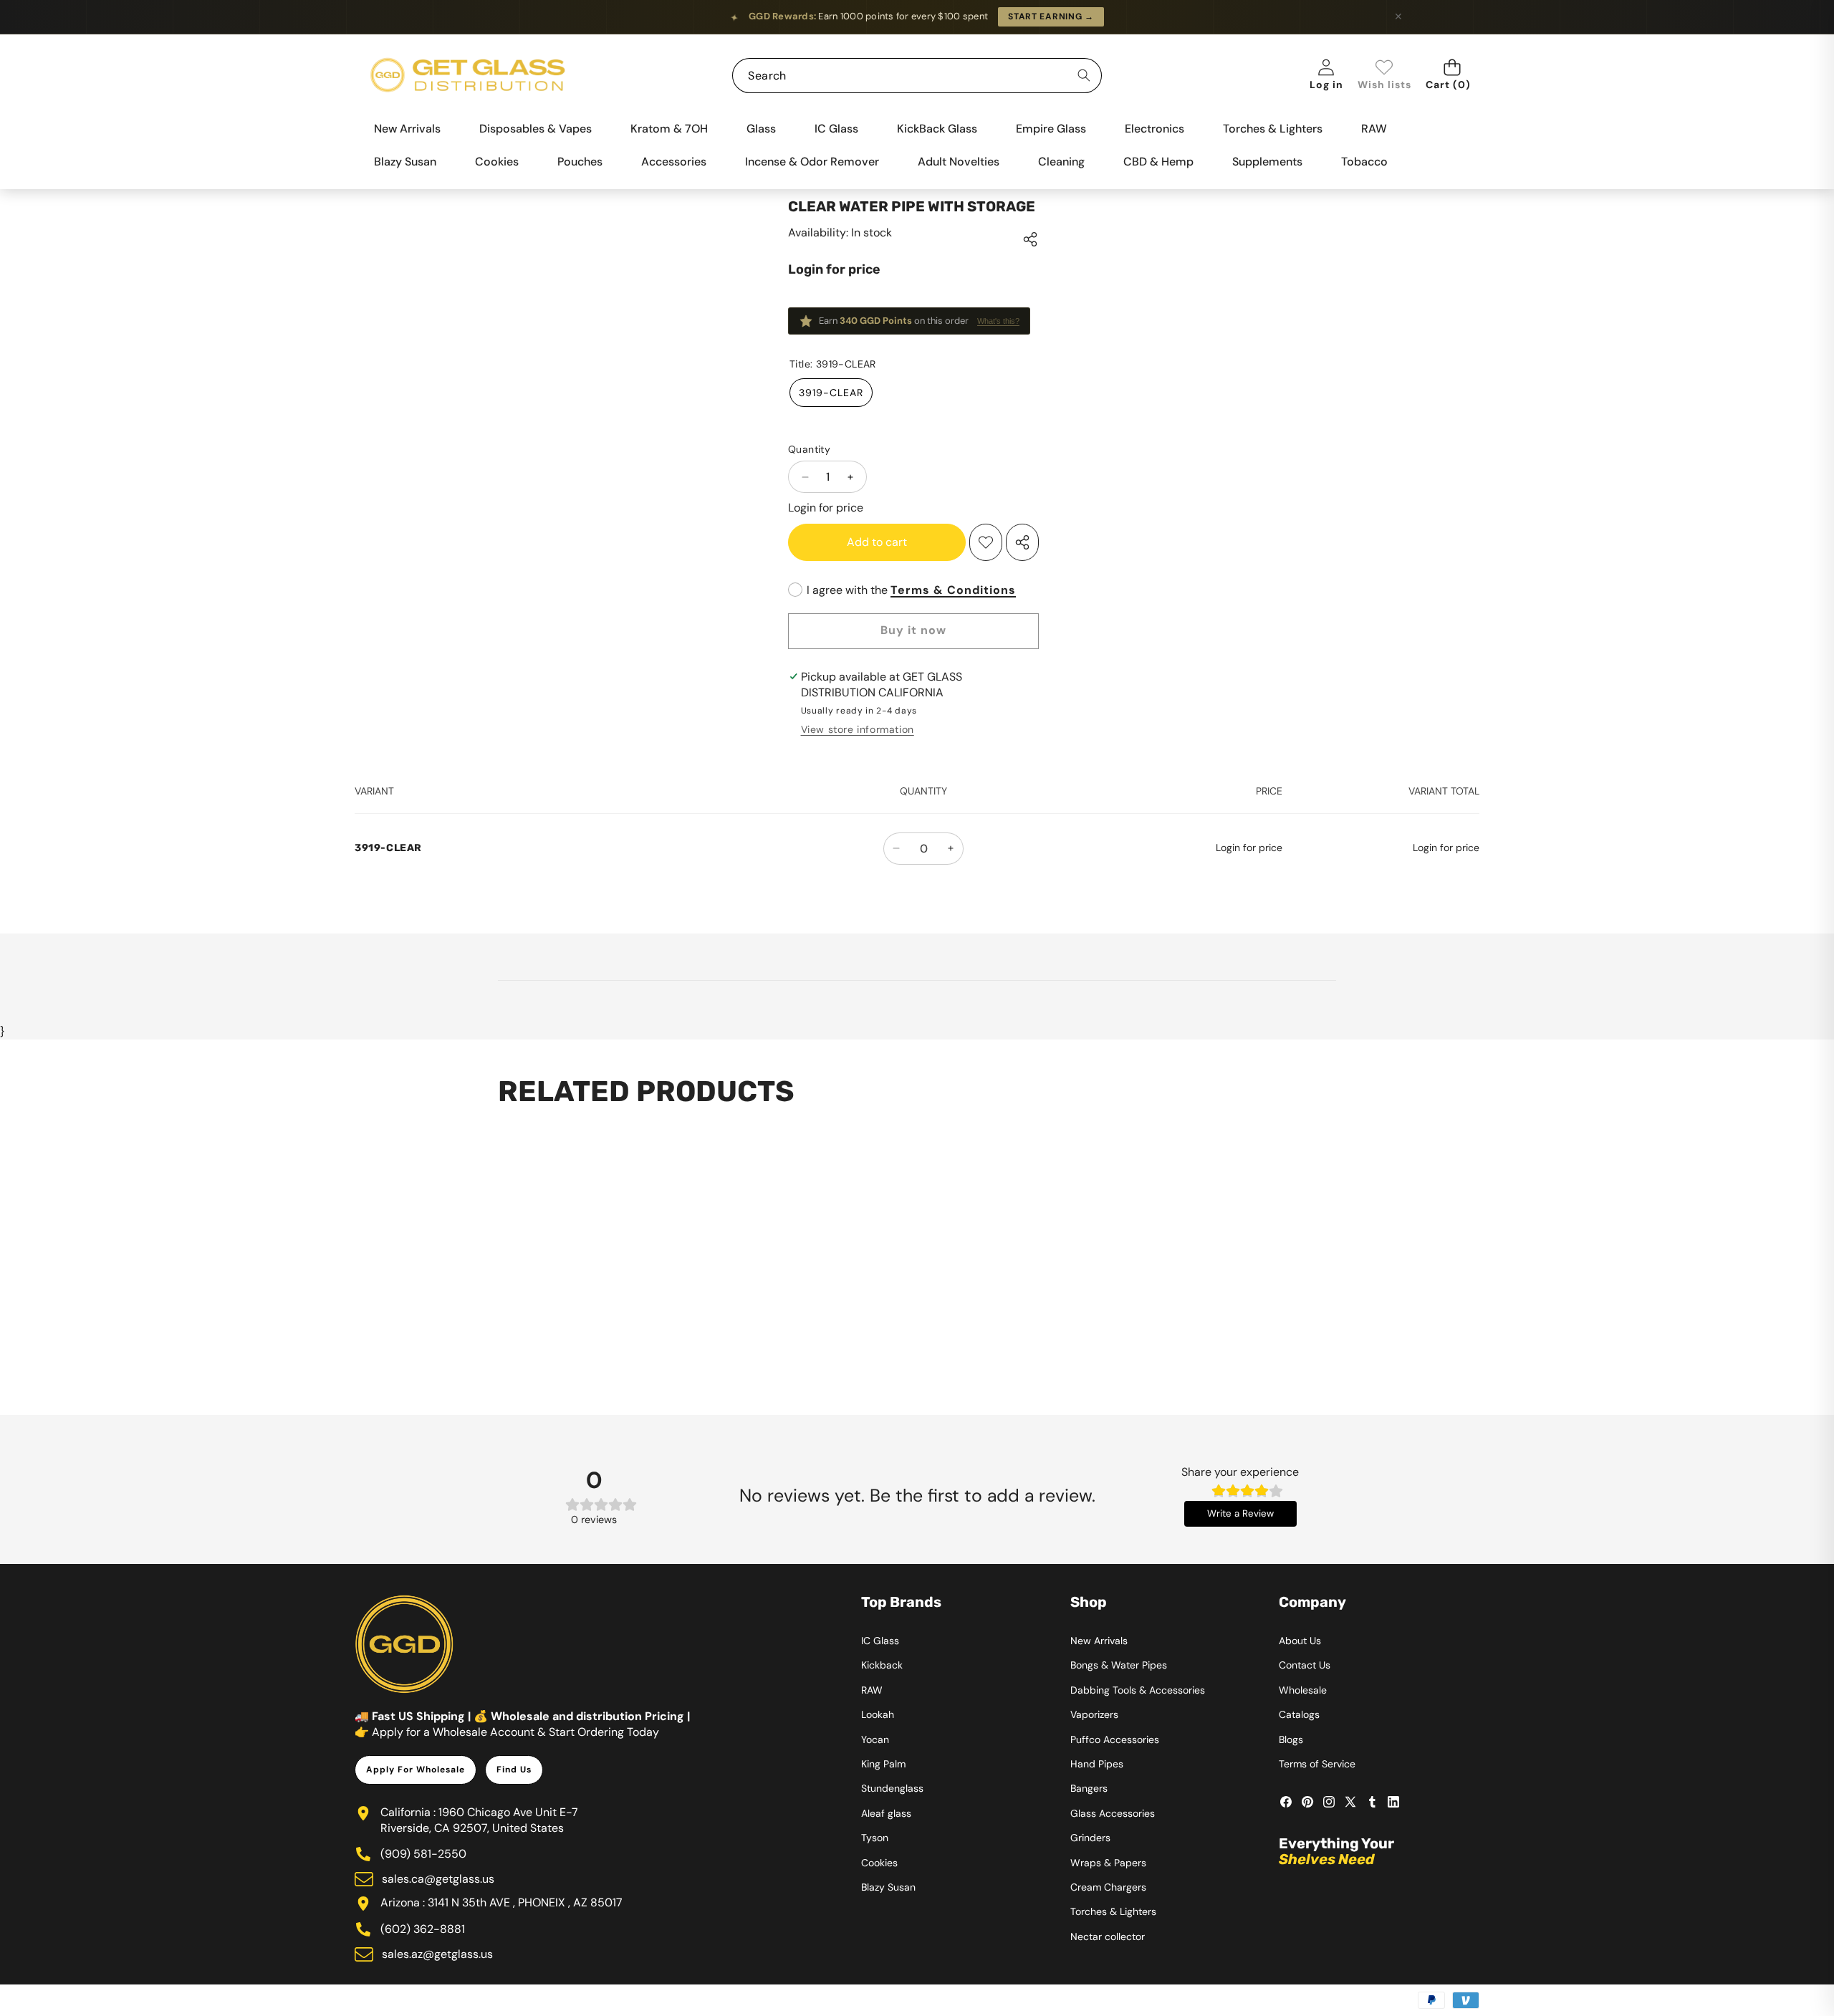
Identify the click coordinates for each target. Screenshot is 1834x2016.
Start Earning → (1051, 16)
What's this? (998, 321)
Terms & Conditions (953, 590)
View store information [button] (858, 729)
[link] (1384, 76)
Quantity (809, 449)
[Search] (1084, 76)
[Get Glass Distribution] (468, 76)
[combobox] (917, 76)
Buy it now (913, 630)
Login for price (834, 269)
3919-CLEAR (831, 393)
